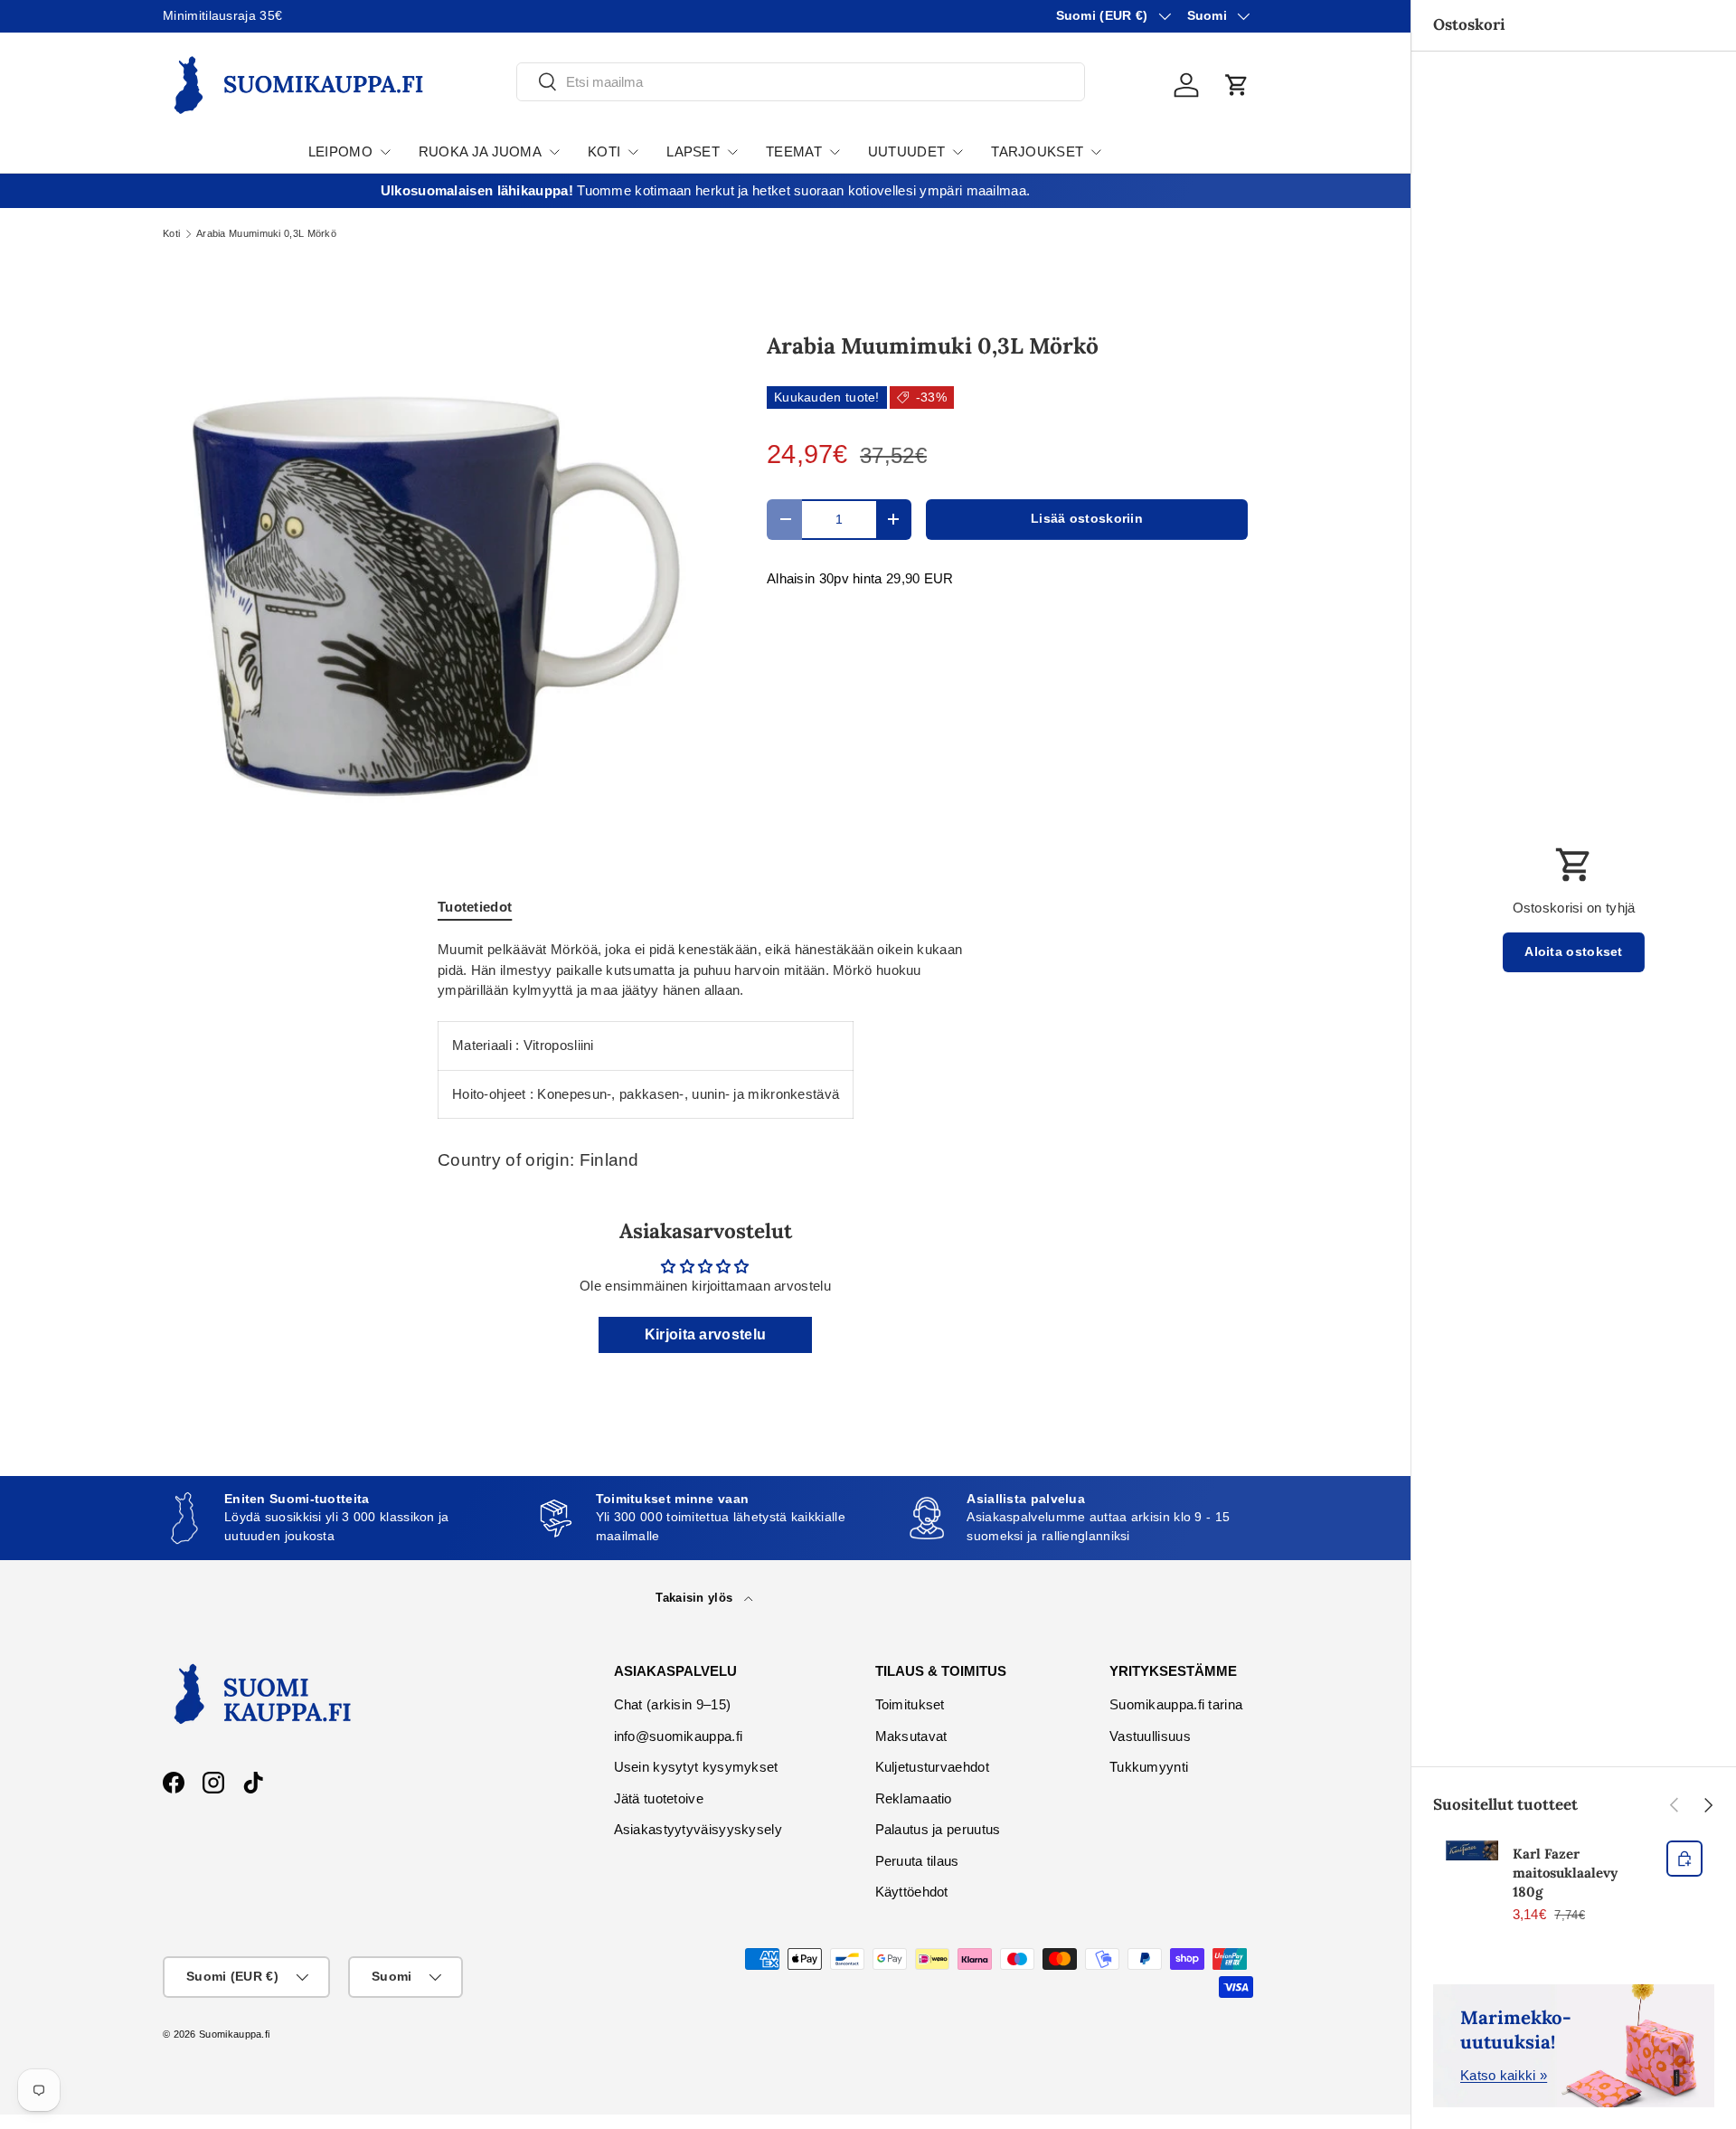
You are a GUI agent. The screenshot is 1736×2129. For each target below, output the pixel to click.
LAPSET (693, 151)
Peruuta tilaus (917, 1861)
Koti (171, 234)
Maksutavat (911, 1736)
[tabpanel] (705, 1029)
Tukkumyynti (1149, 1767)
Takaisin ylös (696, 1598)
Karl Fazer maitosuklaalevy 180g (1565, 1873)
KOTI (604, 151)
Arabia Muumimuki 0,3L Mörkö (266, 234)
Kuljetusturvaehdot (932, 1767)
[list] (436, 576)
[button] (1237, 85)
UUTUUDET (906, 151)
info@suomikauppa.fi (679, 1736)
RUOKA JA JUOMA (480, 151)
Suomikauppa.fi (234, 2034)
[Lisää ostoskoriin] (1684, 1859)
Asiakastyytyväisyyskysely (698, 1829)
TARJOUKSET (1037, 151)
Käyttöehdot (912, 1892)
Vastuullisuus (1150, 1736)
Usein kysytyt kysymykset (696, 1767)
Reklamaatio (914, 1798)
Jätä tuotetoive (659, 1798)
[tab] (475, 907)
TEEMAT (794, 151)
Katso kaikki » (1504, 2075)
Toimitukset (910, 1704)
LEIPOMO (340, 151)
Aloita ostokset (1574, 952)
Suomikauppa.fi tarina (1176, 1704)
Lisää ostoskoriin (1087, 519)
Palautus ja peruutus (938, 1829)
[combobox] (801, 82)
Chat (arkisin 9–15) (673, 1704)
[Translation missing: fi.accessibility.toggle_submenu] (385, 152)
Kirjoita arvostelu (705, 1334)
